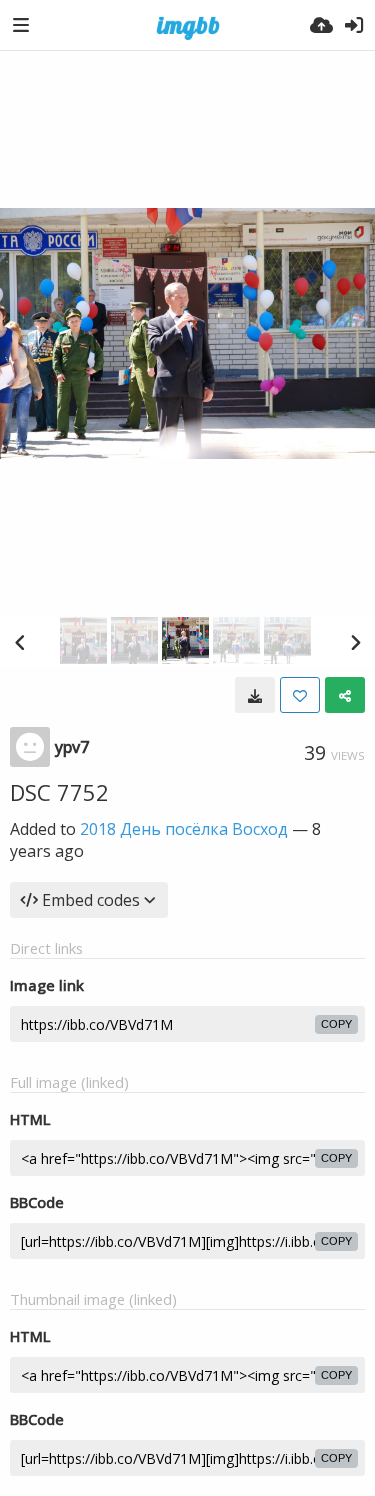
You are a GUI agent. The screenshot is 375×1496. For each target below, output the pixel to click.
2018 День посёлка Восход (184, 829)
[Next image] (355, 642)
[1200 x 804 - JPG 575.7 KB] (255, 695)
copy (336, 1024)
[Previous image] (20, 642)
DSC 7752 (59, 792)
